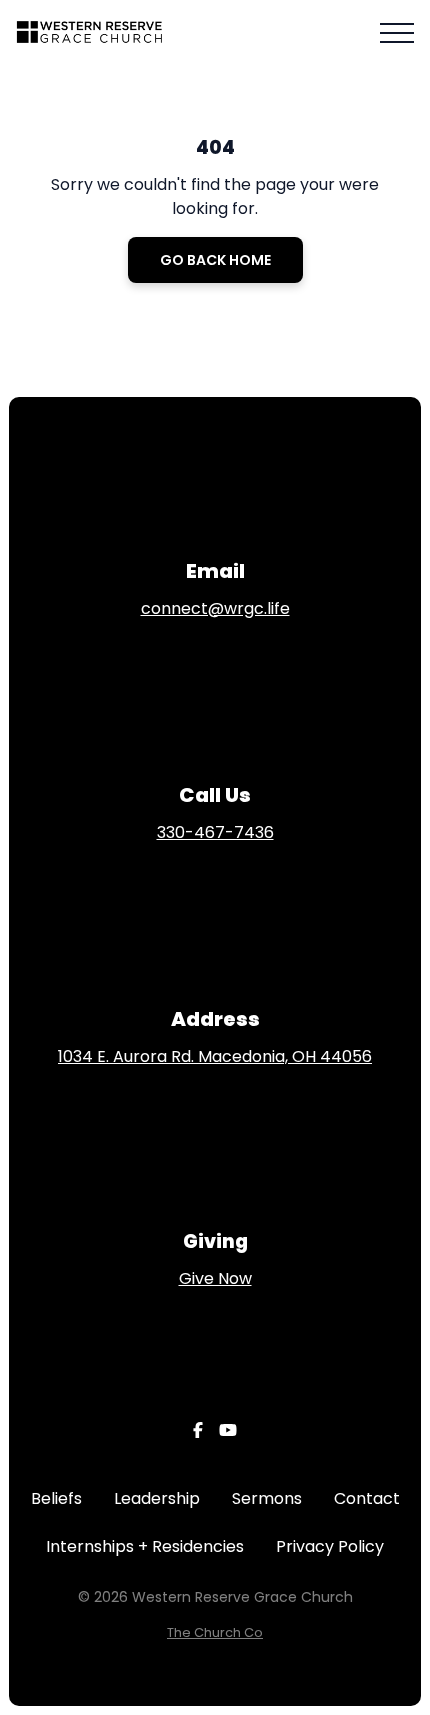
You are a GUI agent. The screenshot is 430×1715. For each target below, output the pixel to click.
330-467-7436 (215, 832)
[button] (397, 33)
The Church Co (215, 1632)
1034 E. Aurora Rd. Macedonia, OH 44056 (215, 1056)
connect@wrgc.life (215, 608)
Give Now (215, 1278)
